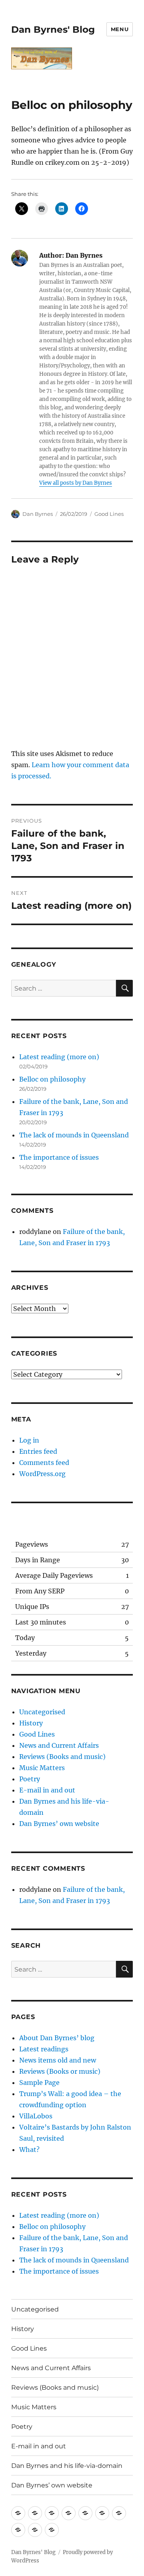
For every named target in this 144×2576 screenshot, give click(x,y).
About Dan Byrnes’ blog (57, 2038)
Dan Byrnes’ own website (59, 1824)
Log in (29, 1440)
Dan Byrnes (38, 514)
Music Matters (42, 1768)
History (31, 1723)
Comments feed (44, 1463)
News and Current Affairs (59, 1745)
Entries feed (38, 1451)
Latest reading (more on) (59, 1057)
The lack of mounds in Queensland (74, 1135)
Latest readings (44, 2049)
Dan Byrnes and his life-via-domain (67, 2466)
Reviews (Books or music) (60, 2071)
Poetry (30, 1779)
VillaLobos (36, 2116)
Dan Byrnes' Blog (53, 30)
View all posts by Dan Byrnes (76, 483)
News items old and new (58, 2060)
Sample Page (39, 2083)
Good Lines (109, 514)
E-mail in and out (47, 1790)
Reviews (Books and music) (62, 1757)
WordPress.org (42, 1474)
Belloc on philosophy (52, 1079)
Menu (120, 29)
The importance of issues (59, 1157)
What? (29, 2150)
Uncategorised (42, 1712)
